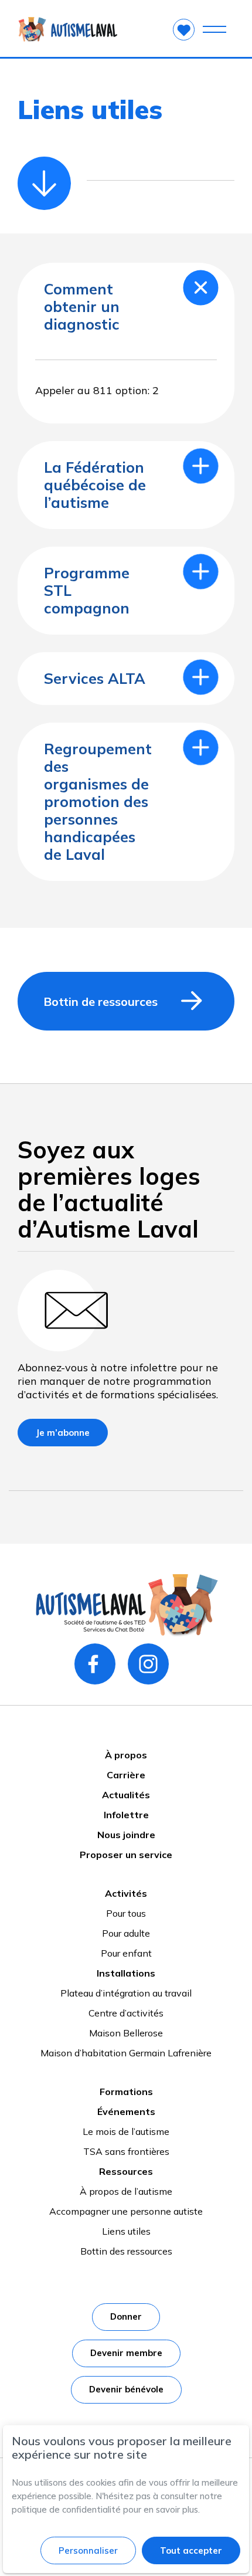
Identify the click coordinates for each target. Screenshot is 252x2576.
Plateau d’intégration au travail (126, 1993)
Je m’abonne (63, 1433)
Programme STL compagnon (87, 590)
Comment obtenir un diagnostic (82, 306)
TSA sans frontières (126, 2151)
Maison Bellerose (126, 2033)
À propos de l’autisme (126, 2191)
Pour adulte (126, 1933)
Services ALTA (95, 678)
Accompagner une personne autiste (126, 2211)
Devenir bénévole (126, 2389)
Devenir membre (126, 2353)
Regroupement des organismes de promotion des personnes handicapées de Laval (97, 801)
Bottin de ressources (101, 1001)
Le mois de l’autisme (126, 2131)
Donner (126, 2316)
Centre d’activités (126, 2013)
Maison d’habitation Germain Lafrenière (126, 2053)
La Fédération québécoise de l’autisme (95, 485)
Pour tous (126, 1913)
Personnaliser (88, 2550)
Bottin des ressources (126, 2251)
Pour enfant (126, 1953)
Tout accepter (191, 2550)
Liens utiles (126, 2231)
